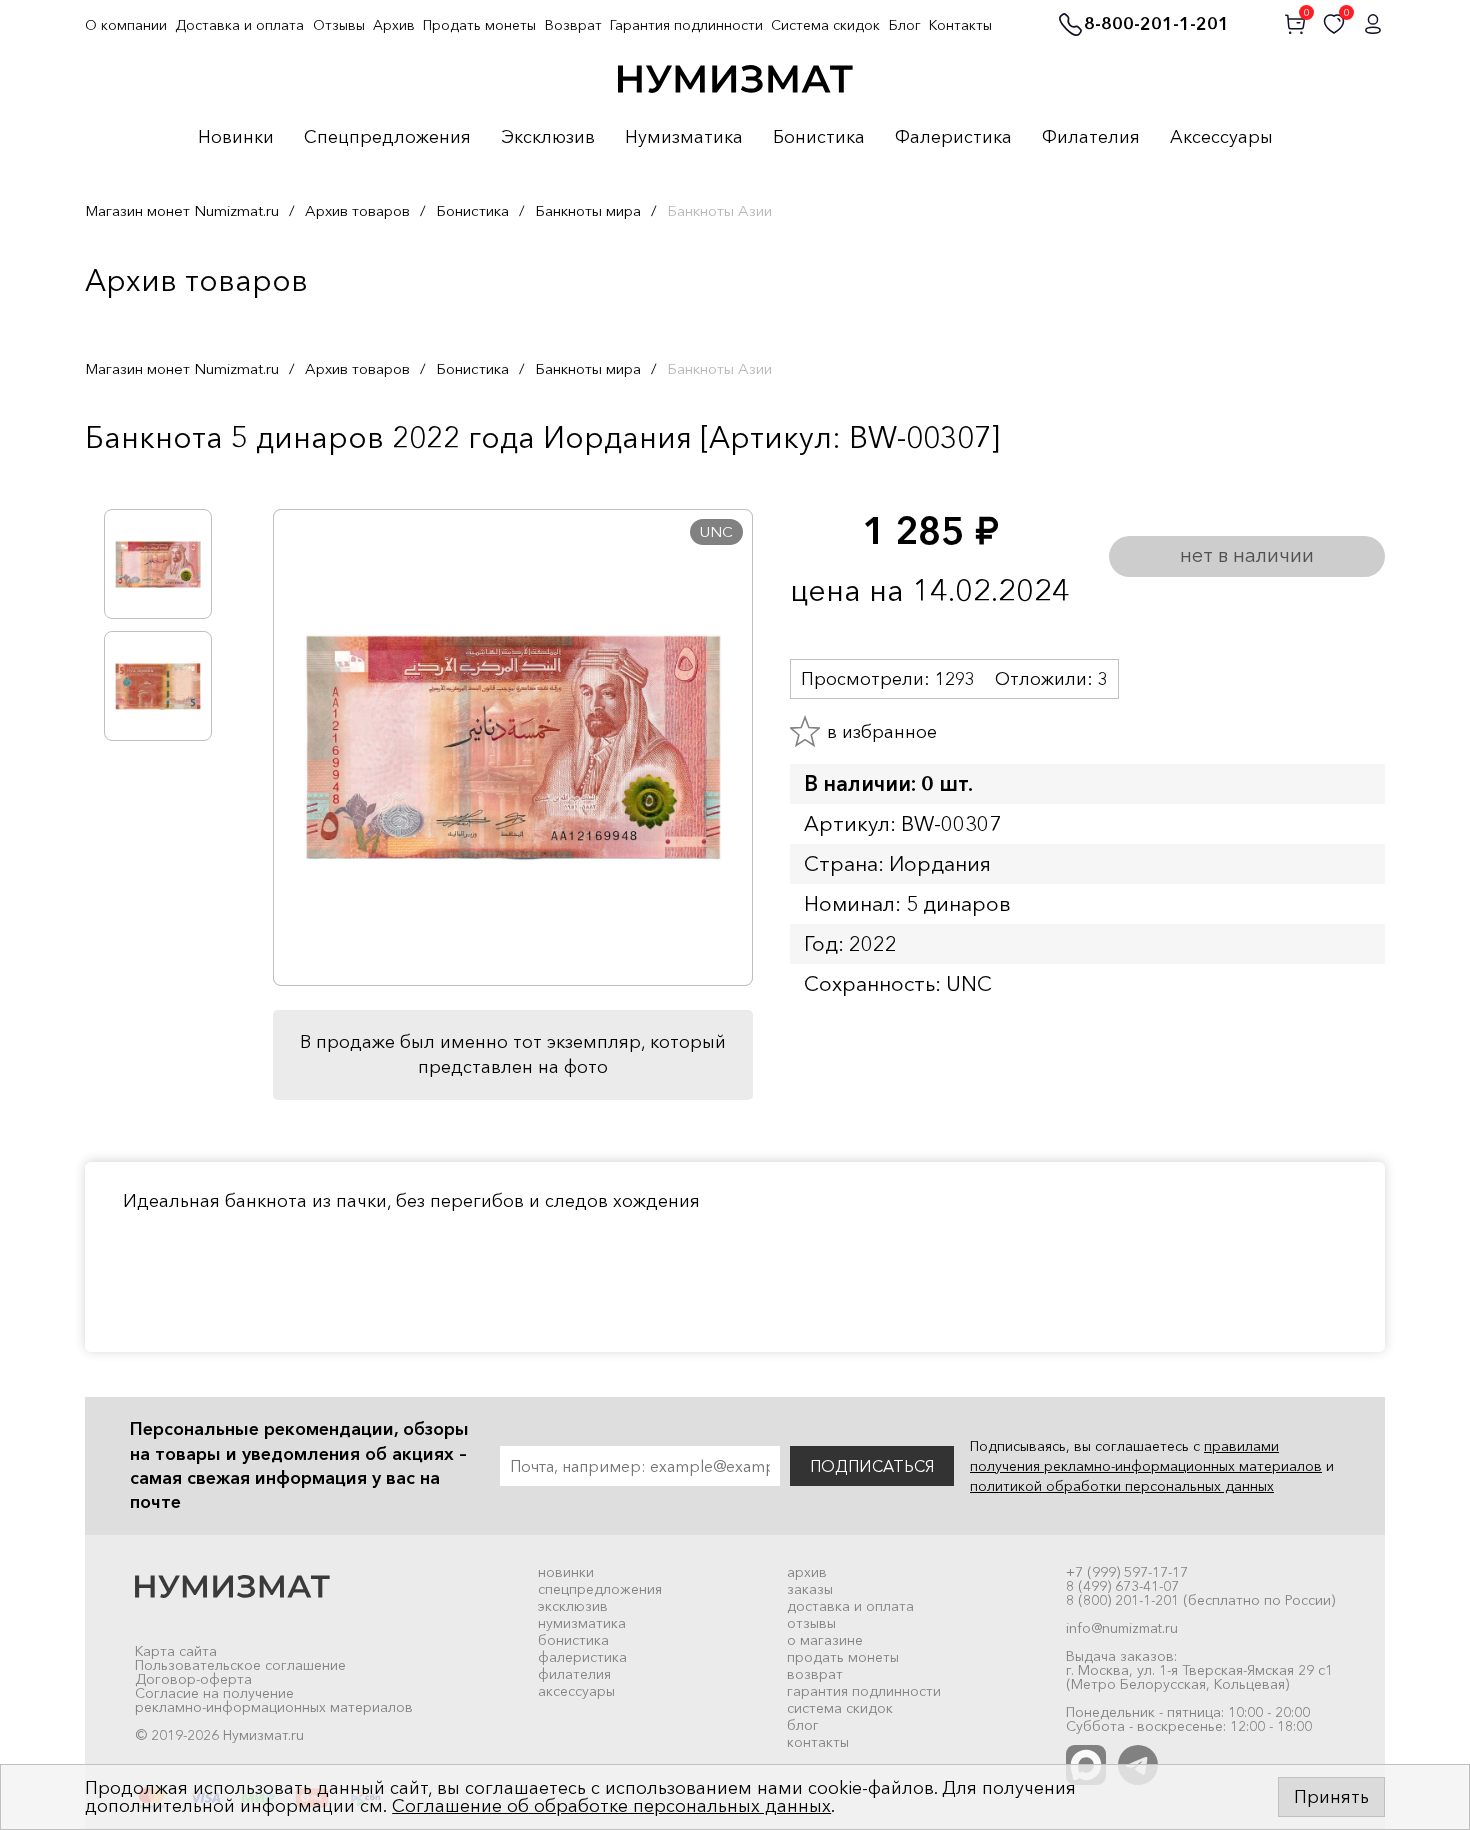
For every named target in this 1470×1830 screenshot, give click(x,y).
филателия (574, 1674)
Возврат (573, 25)
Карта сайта (176, 1651)
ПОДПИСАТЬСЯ (872, 1466)
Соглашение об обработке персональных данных (611, 1806)
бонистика (573, 1640)
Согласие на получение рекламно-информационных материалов (274, 1700)
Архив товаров (357, 210)
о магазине (825, 1640)
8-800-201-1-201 (1156, 25)
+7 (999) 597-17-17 (1127, 1572)
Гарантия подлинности (686, 25)
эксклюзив (573, 1606)
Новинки (236, 138)
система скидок (840, 1708)
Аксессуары (1221, 138)
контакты (818, 1742)
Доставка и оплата (239, 25)
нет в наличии (1247, 555)
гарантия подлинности (864, 1691)
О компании (126, 25)
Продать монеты (479, 25)
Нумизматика (684, 138)
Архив (394, 25)
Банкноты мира (588, 210)
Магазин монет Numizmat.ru (182, 210)
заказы (810, 1589)
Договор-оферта (193, 1679)
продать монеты (843, 1657)
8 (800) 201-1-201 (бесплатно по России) (1200, 1600)
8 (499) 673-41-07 (1122, 1586)
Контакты (960, 25)
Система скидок (825, 25)
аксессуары (576, 1691)
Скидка (129, 479)
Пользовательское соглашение (240, 1665)
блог (803, 1725)
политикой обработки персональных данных (1122, 1486)
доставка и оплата (850, 1606)
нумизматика (582, 1623)
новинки (566, 1572)
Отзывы (339, 25)
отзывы (811, 1623)
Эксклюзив (548, 138)
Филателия (1091, 138)
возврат (815, 1674)
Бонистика (819, 138)
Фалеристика (953, 138)
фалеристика (582, 1657)
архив (807, 1572)
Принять (1331, 1797)
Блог (905, 25)
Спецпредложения (387, 138)
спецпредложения (600, 1589)
